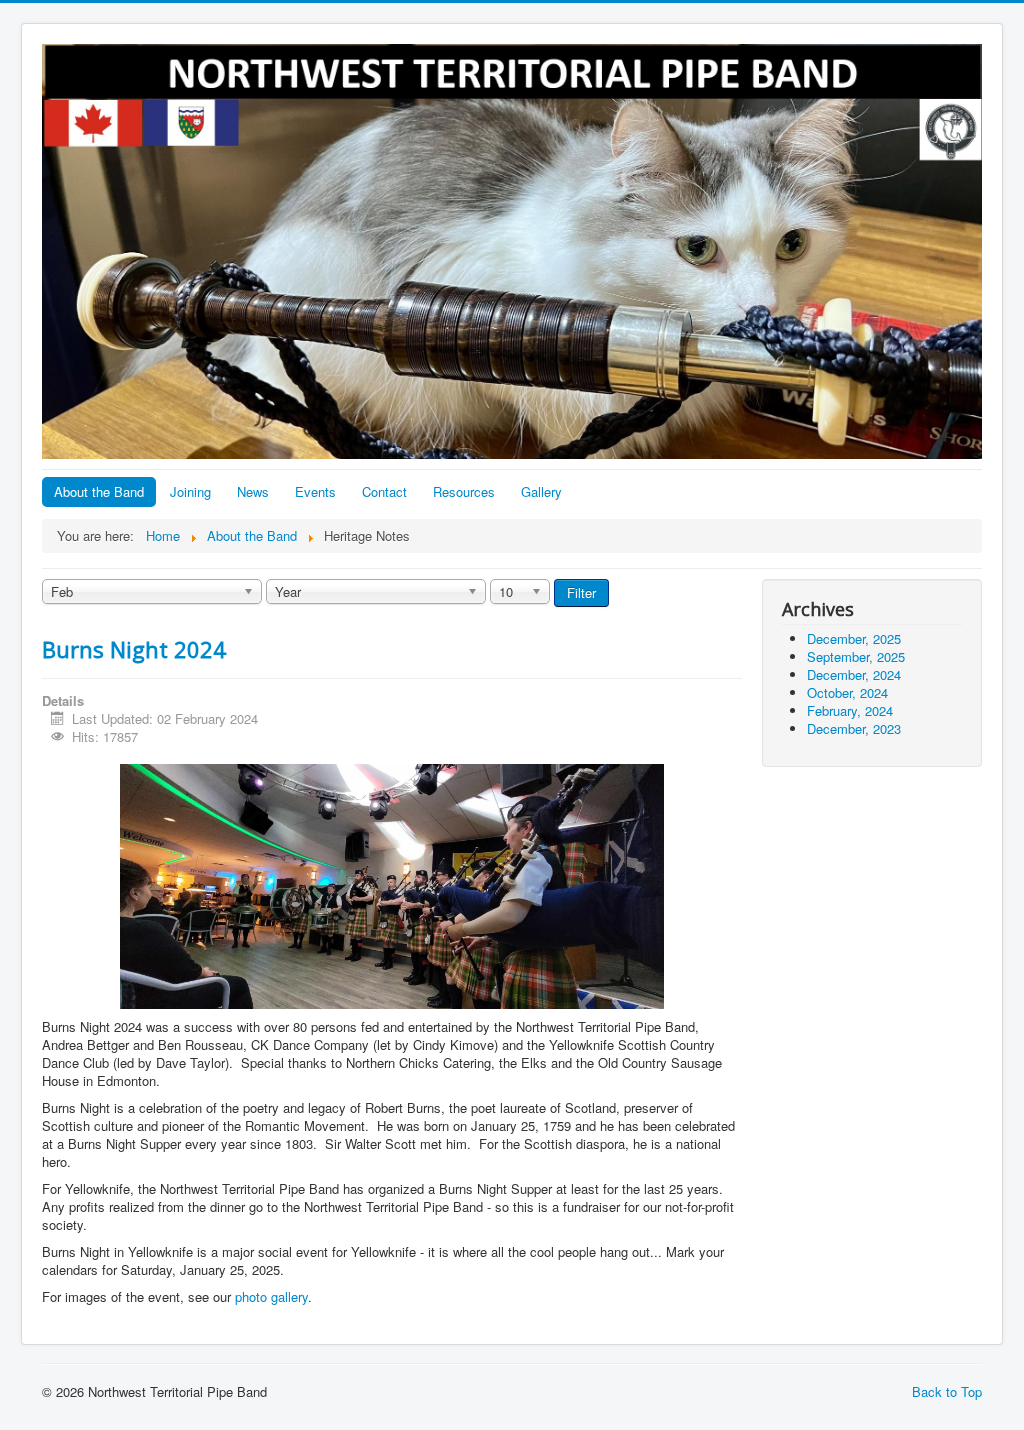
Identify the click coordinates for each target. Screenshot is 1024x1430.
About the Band (99, 491)
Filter (581, 592)
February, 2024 (850, 710)
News (253, 491)
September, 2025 (856, 656)
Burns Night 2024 (134, 649)
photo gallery (271, 1296)
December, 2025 (854, 638)
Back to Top (947, 1391)
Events (315, 491)
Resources (464, 491)
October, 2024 (847, 692)
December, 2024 (854, 674)
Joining (190, 491)
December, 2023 (854, 728)
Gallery (541, 491)
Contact (384, 491)
